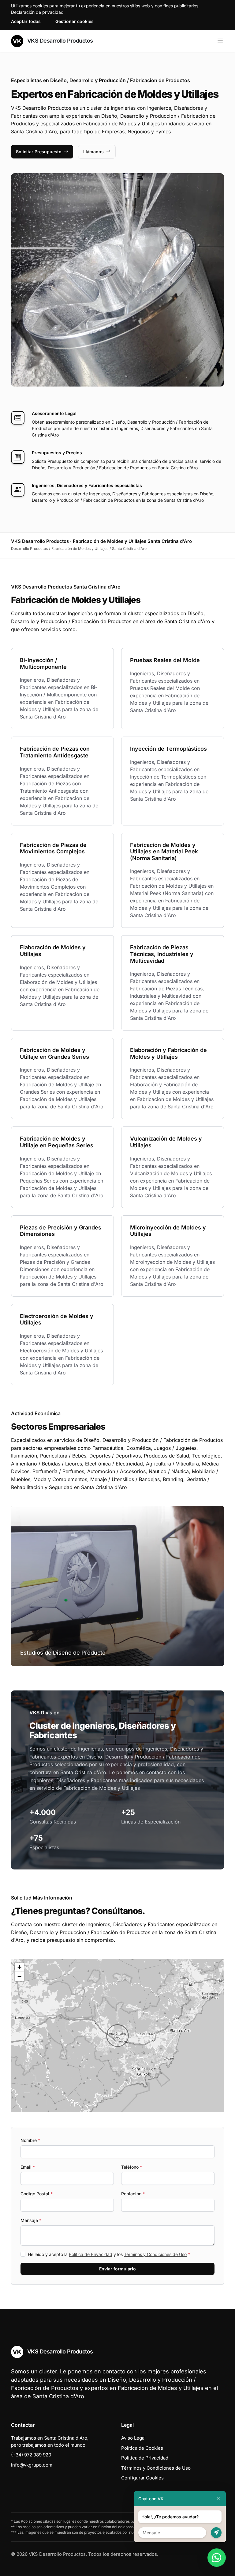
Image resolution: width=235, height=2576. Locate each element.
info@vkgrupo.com (32, 2465)
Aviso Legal (133, 2438)
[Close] (218, 2499)
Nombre (30, 2140)
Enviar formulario (117, 2269)
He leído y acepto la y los (109, 2254)
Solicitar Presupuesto (39, 152)
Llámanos (93, 152)
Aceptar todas (26, 21)
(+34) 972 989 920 (31, 2455)
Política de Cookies (142, 2448)
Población (133, 2194)
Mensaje (31, 2220)
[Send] (216, 2533)
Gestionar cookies (75, 21)
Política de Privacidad (91, 2254)
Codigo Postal (37, 2194)
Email (28, 2167)
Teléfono (132, 2167)
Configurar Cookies (142, 2478)
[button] (117, 2036)
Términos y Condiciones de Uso (155, 2254)
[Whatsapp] (217, 2558)
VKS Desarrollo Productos (59, 41)
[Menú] (220, 41)
